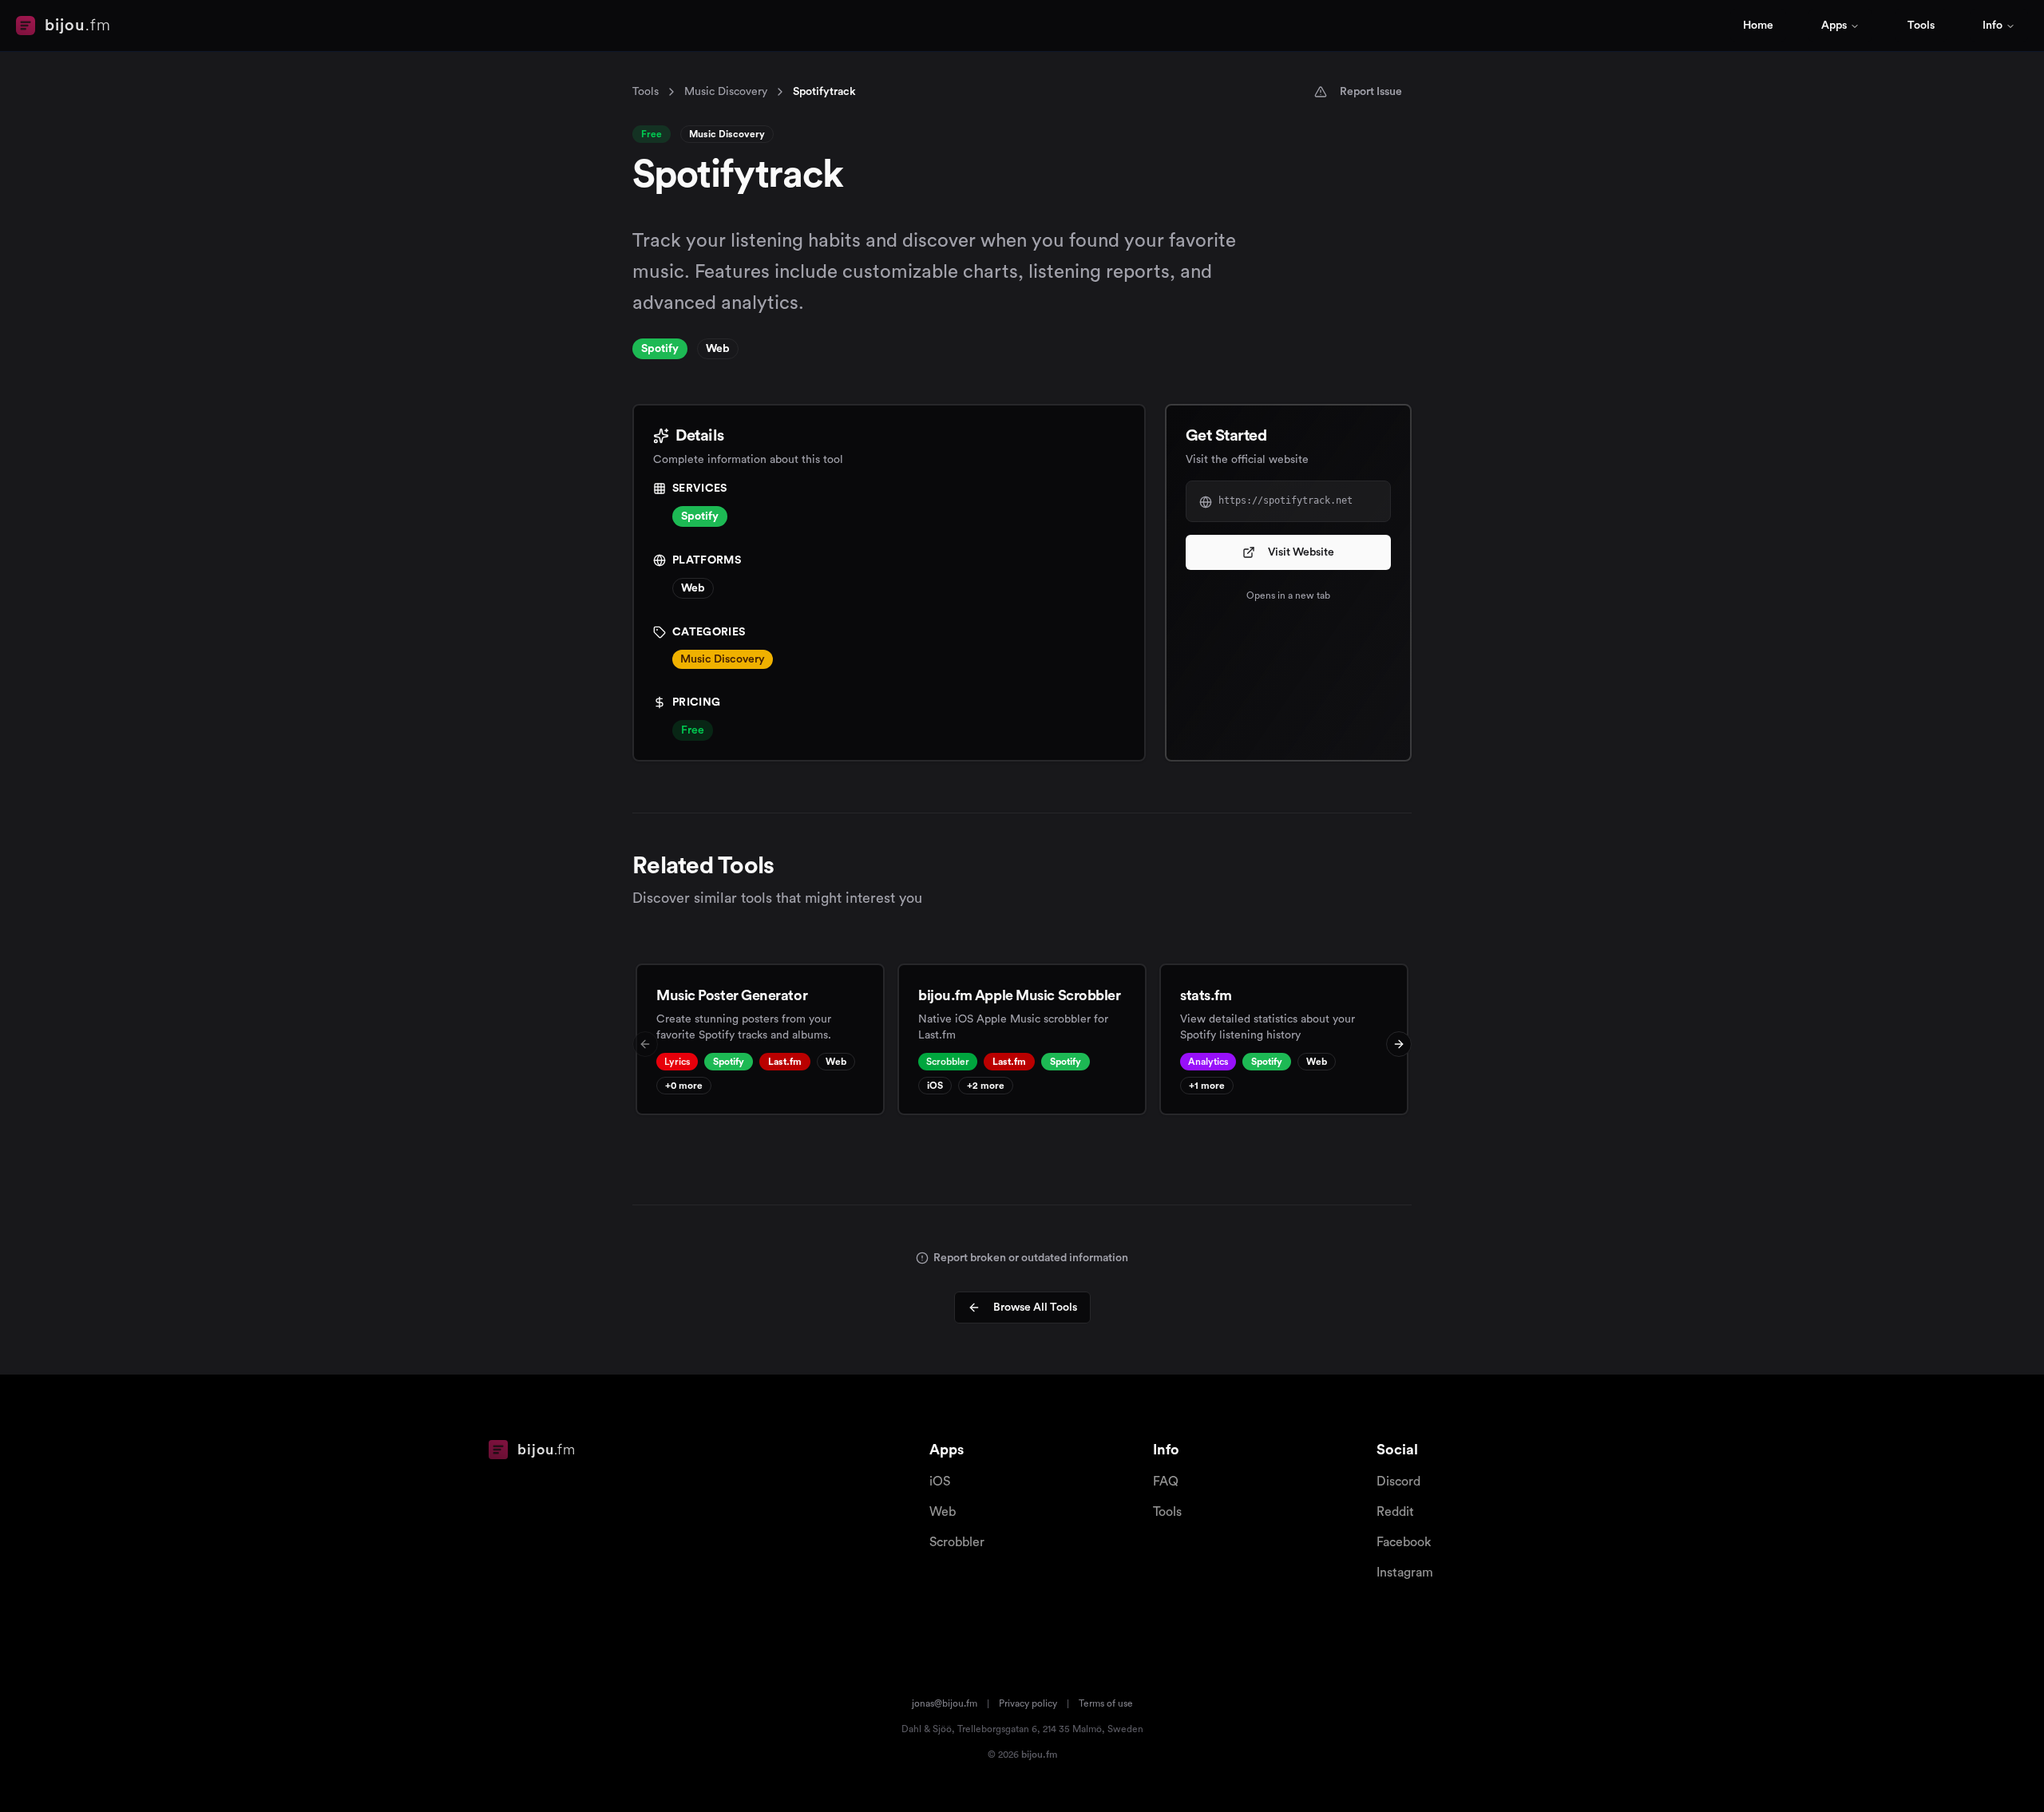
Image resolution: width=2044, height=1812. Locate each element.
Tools (1921, 26)
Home (1758, 26)
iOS (940, 1482)
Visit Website (1301, 552)
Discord (1398, 1482)
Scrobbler (957, 1542)
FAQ (1166, 1482)
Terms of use (1106, 1703)
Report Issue (1371, 92)
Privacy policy (1028, 1703)
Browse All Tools (1035, 1308)
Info (1993, 26)
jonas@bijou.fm (945, 1703)
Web (943, 1512)
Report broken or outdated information (1031, 1258)
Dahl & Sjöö (927, 1729)
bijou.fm (1039, 1755)
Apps (1834, 26)
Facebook (1404, 1542)
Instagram (1405, 1573)
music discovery (726, 92)
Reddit (1395, 1512)
